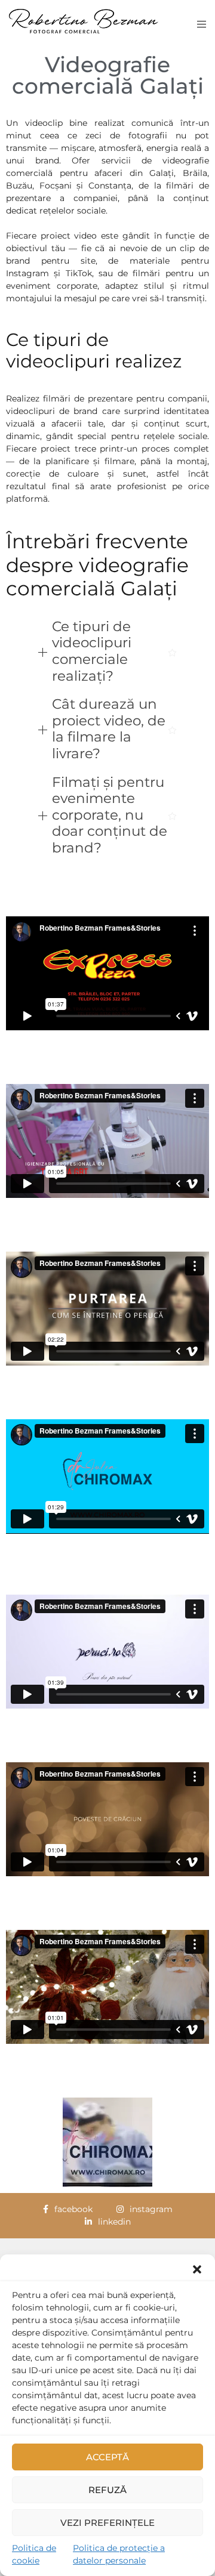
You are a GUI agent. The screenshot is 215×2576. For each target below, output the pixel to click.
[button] (197, 2269)
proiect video (69, 236)
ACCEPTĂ (107, 2457)
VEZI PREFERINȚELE (107, 2523)
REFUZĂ (107, 2490)
